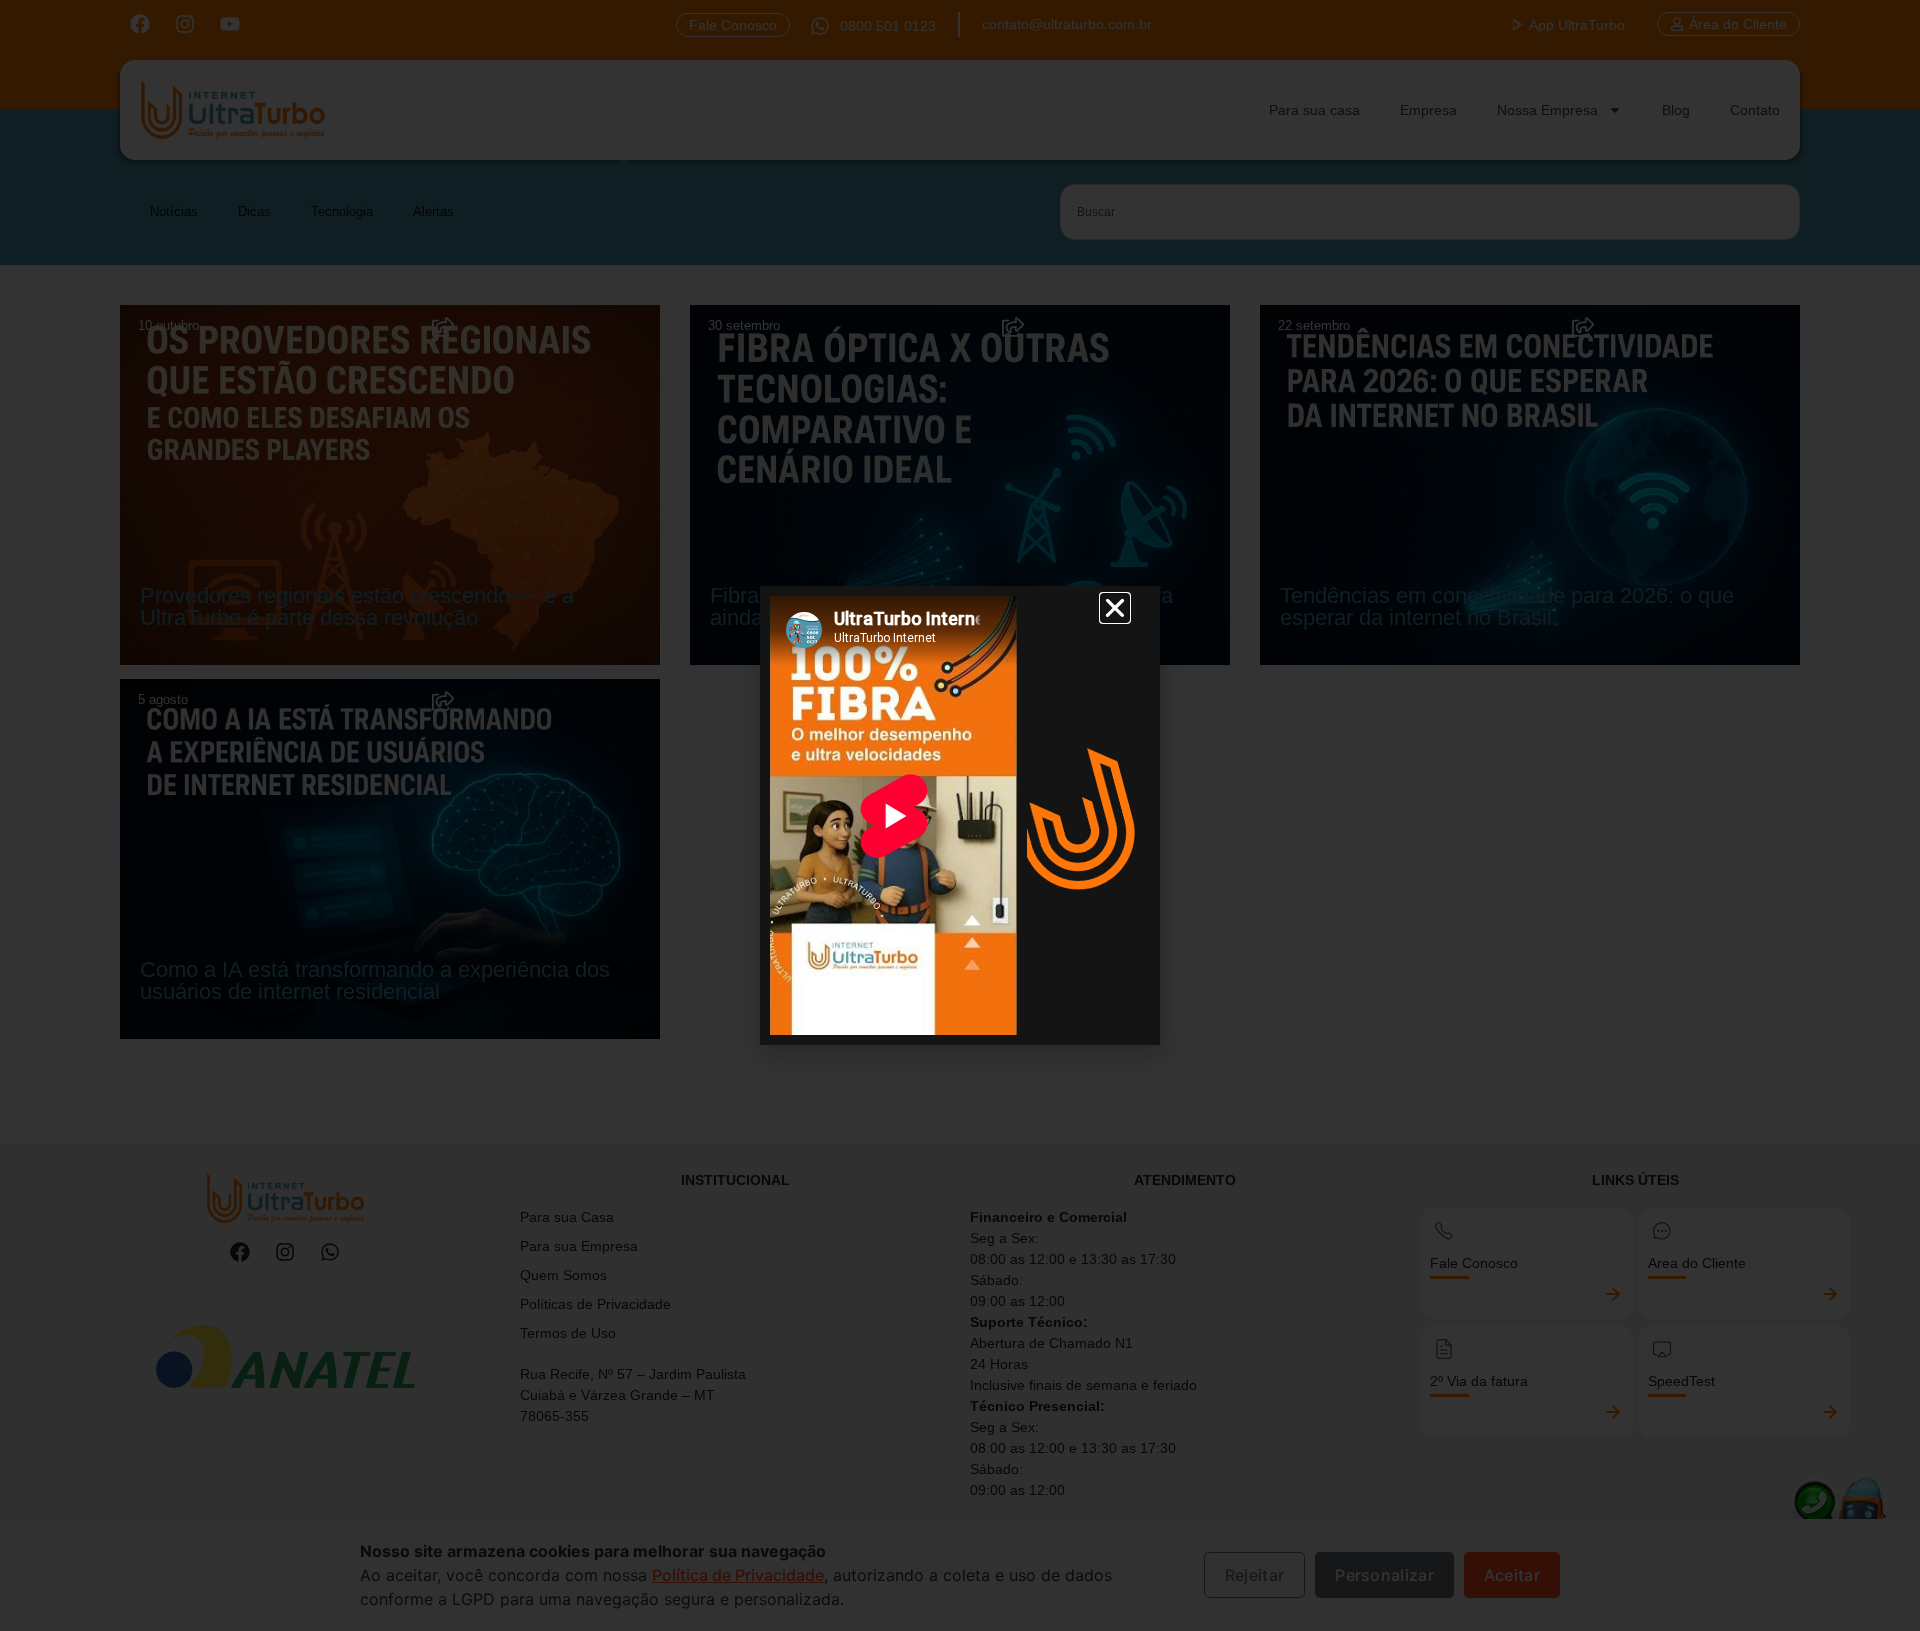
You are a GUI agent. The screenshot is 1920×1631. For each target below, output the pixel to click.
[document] (960, 815)
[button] (1115, 608)
